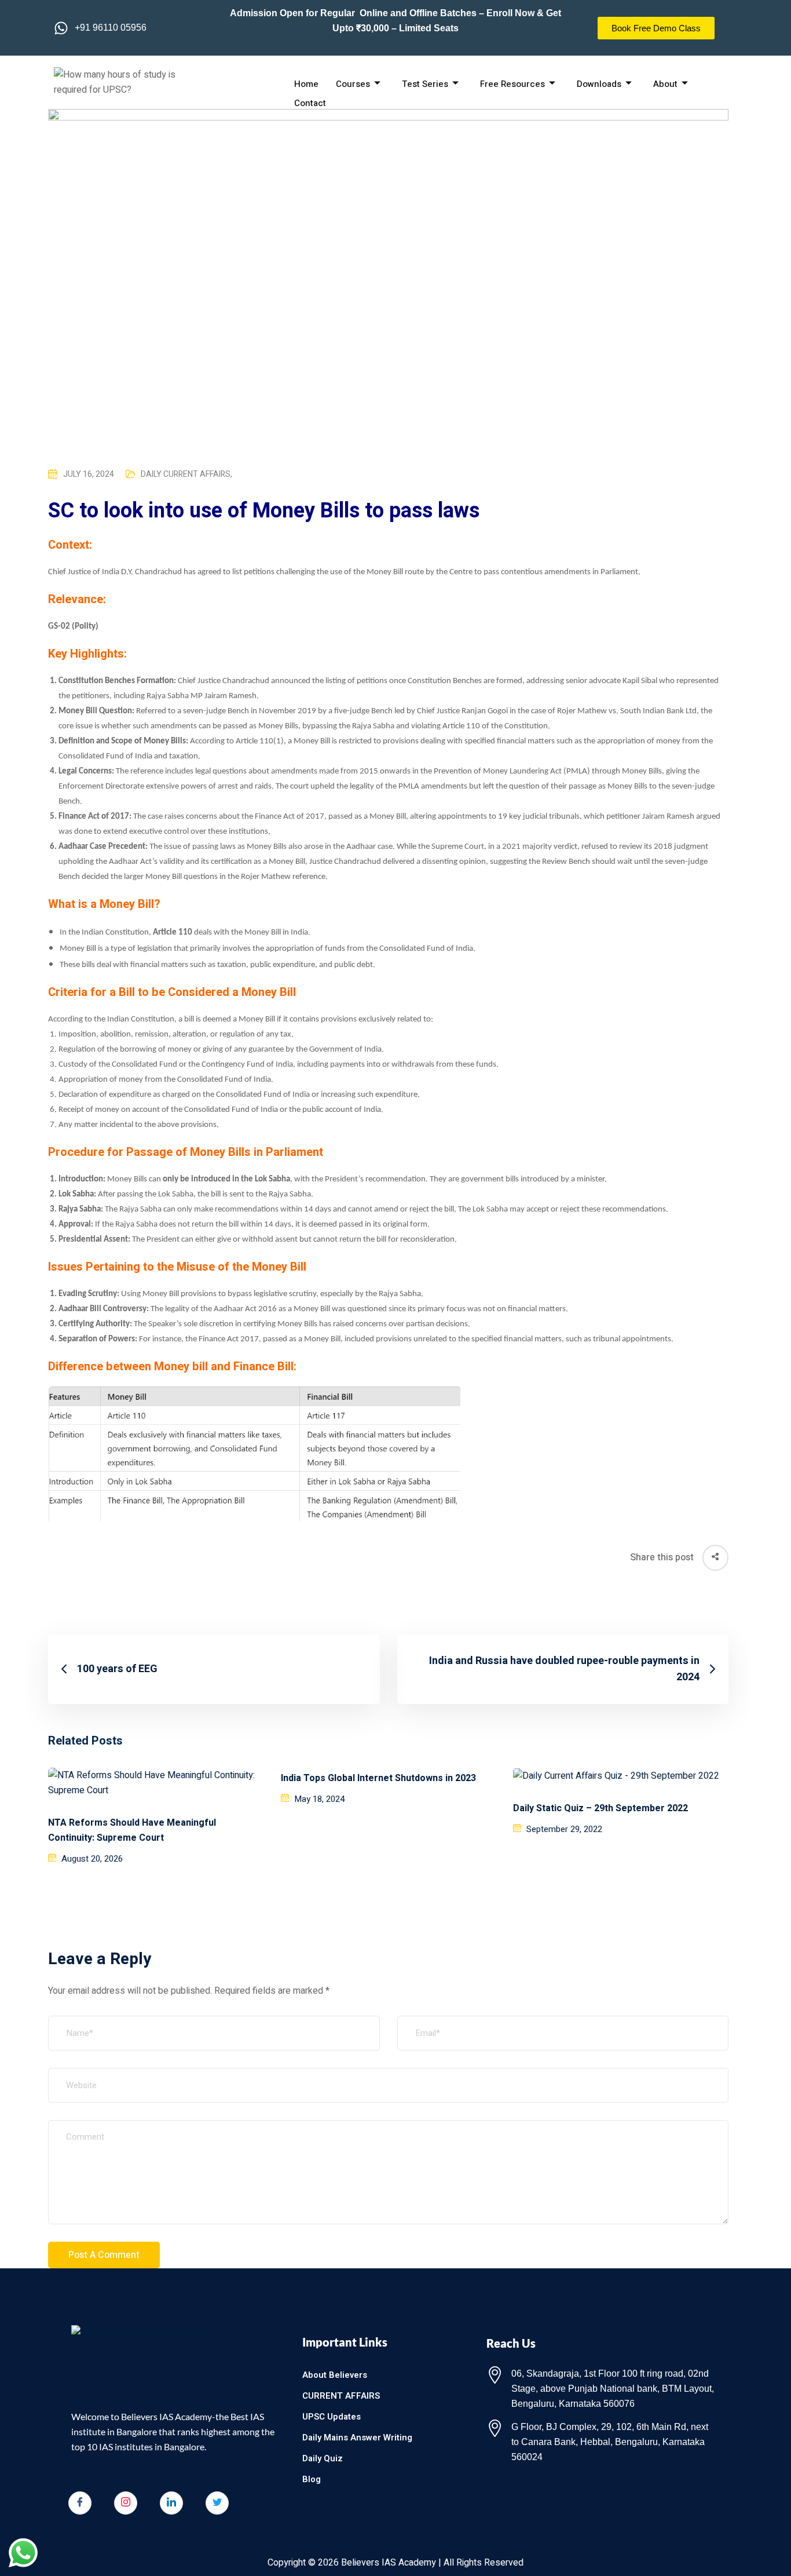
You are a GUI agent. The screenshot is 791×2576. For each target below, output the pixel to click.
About (665, 84)
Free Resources (512, 84)
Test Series (425, 84)
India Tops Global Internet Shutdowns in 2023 (378, 1778)
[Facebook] (80, 2503)
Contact (310, 103)
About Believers (335, 2375)
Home (306, 84)
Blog (312, 2479)
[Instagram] (126, 2503)
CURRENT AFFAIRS (341, 2396)
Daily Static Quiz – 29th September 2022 (600, 1808)
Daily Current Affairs (186, 474)
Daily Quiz (323, 2458)
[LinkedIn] (171, 2503)
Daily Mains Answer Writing (357, 2438)
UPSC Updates (332, 2417)
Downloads (599, 84)
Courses (353, 84)
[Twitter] (217, 2503)
